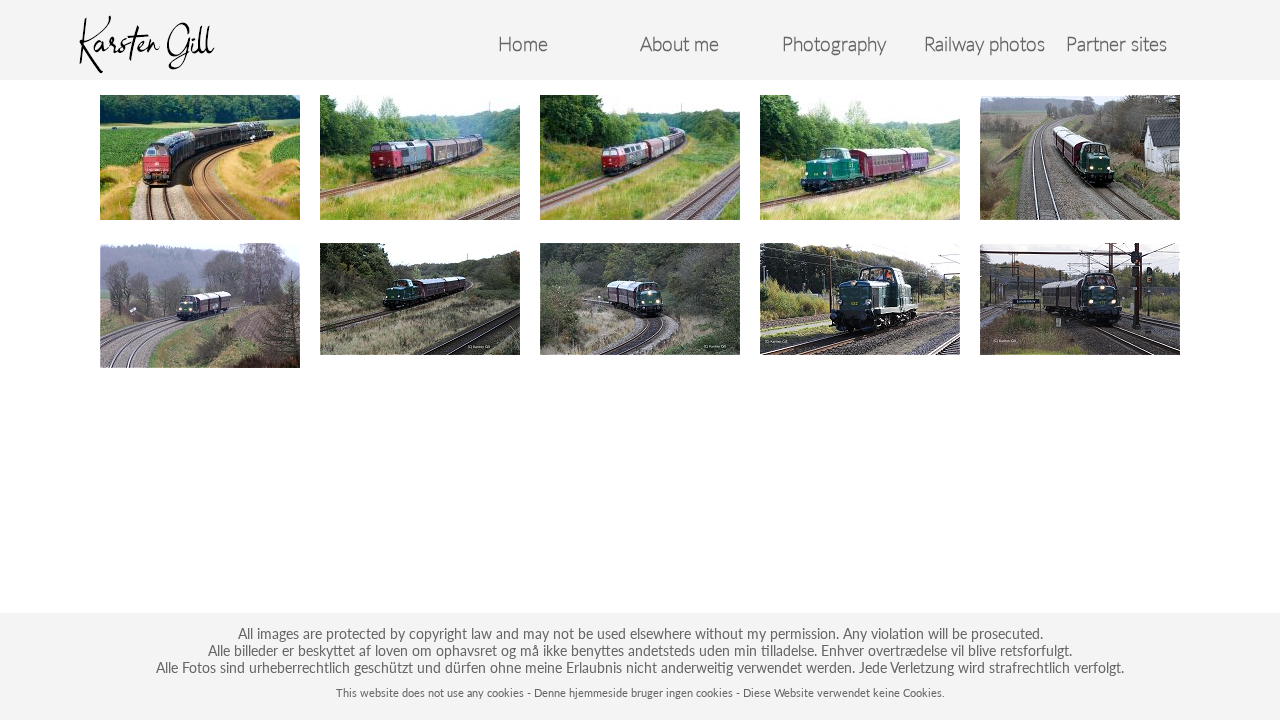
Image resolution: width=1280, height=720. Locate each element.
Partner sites (1116, 44)
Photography (834, 44)
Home (523, 44)
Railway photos (984, 44)
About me (679, 44)
